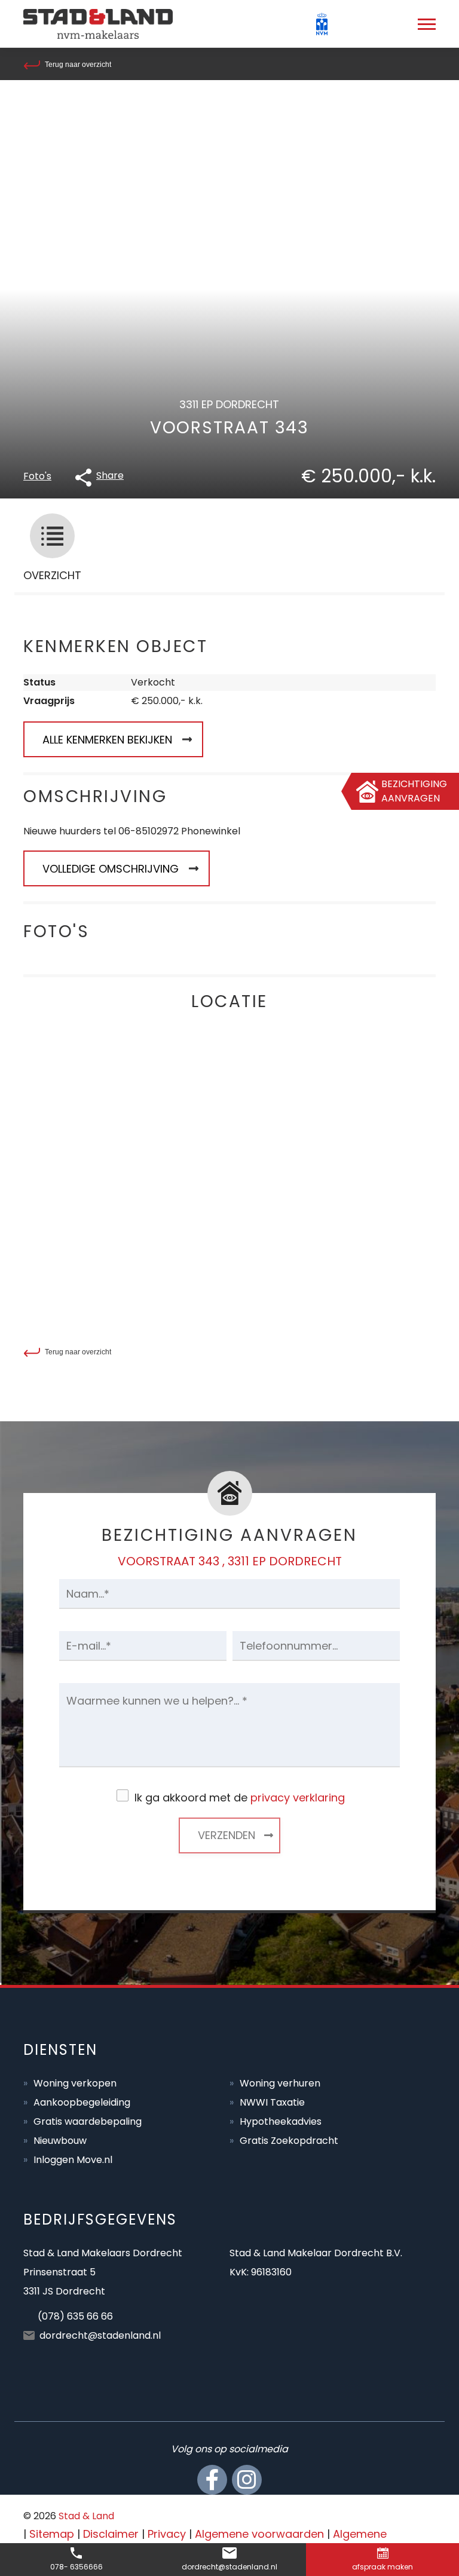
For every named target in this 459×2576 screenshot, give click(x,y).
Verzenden (227, 1835)
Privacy (167, 2534)
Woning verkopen (75, 2083)
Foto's (37, 476)
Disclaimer (111, 2534)
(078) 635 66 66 (75, 2316)
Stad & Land (86, 2516)
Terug (78, 65)
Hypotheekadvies (281, 2121)
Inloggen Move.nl (73, 2160)
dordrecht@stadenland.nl (100, 2335)
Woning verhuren (280, 2083)
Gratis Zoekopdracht (289, 2141)
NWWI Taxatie (272, 2102)
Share (110, 475)
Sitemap (52, 2534)
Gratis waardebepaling (88, 2121)
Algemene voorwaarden (259, 2534)
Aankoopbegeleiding (82, 2102)
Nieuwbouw (60, 2141)
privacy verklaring (298, 1798)
